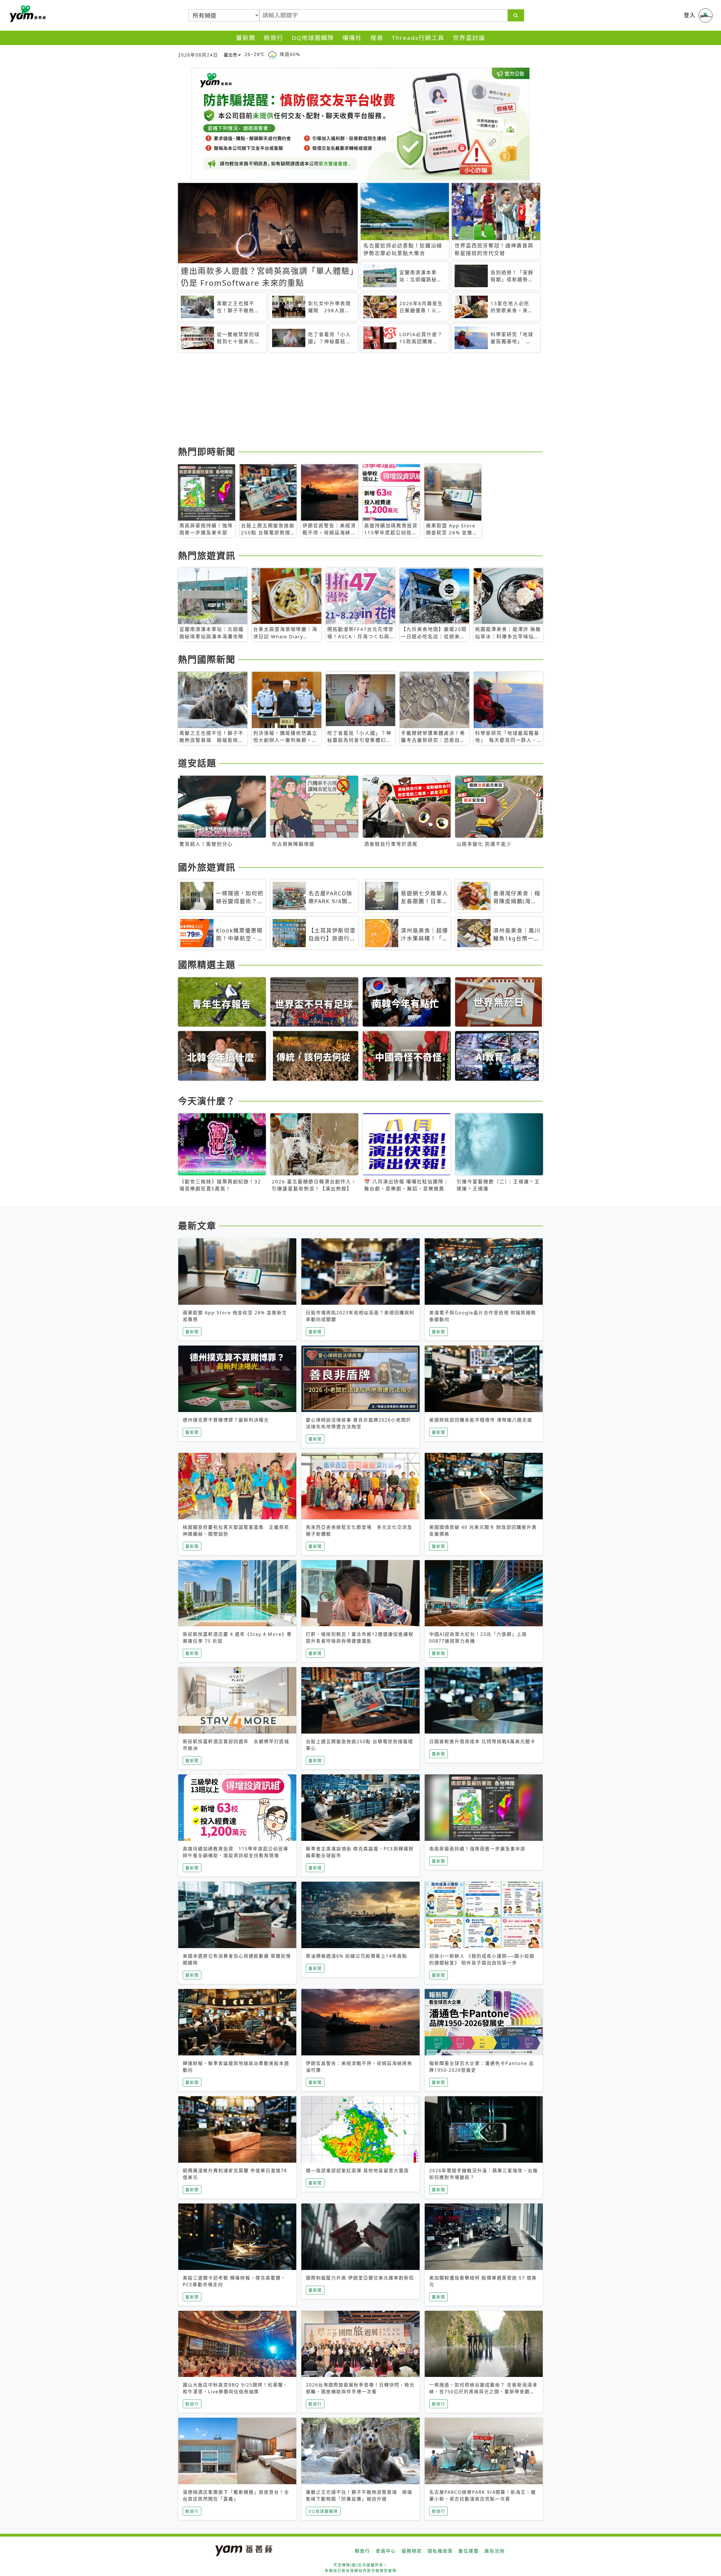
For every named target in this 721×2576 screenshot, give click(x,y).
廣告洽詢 (495, 2551)
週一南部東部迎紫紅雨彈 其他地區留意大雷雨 (357, 2171)
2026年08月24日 (198, 55)
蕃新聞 (246, 38)
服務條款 (412, 2551)
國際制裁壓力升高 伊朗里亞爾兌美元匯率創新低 (360, 2278)
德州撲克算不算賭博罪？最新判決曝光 (226, 1420)
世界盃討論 (469, 38)
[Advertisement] (347, 400)
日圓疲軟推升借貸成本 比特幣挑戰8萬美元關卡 (482, 1741)
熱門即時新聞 (207, 451)
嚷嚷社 (352, 38)
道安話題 (197, 763)
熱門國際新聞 (207, 659)
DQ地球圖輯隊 (313, 38)
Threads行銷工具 (418, 38)
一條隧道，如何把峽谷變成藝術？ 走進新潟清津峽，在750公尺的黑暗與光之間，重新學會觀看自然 (483, 2392)
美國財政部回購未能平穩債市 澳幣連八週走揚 (481, 1420)
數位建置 (469, 2551)
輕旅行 (274, 38)
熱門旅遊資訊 (207, 555)
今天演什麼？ (207, 1101)
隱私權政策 (440, 2551)
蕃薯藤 (27, 14)
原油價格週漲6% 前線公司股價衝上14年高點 (357, 1956)
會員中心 (386, 2551)
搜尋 (377, 38)
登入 (690, 15)
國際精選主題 (207, 964)
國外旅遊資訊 (207, 867)
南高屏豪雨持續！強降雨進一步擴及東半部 (477, 1849)
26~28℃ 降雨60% (272, 54)
